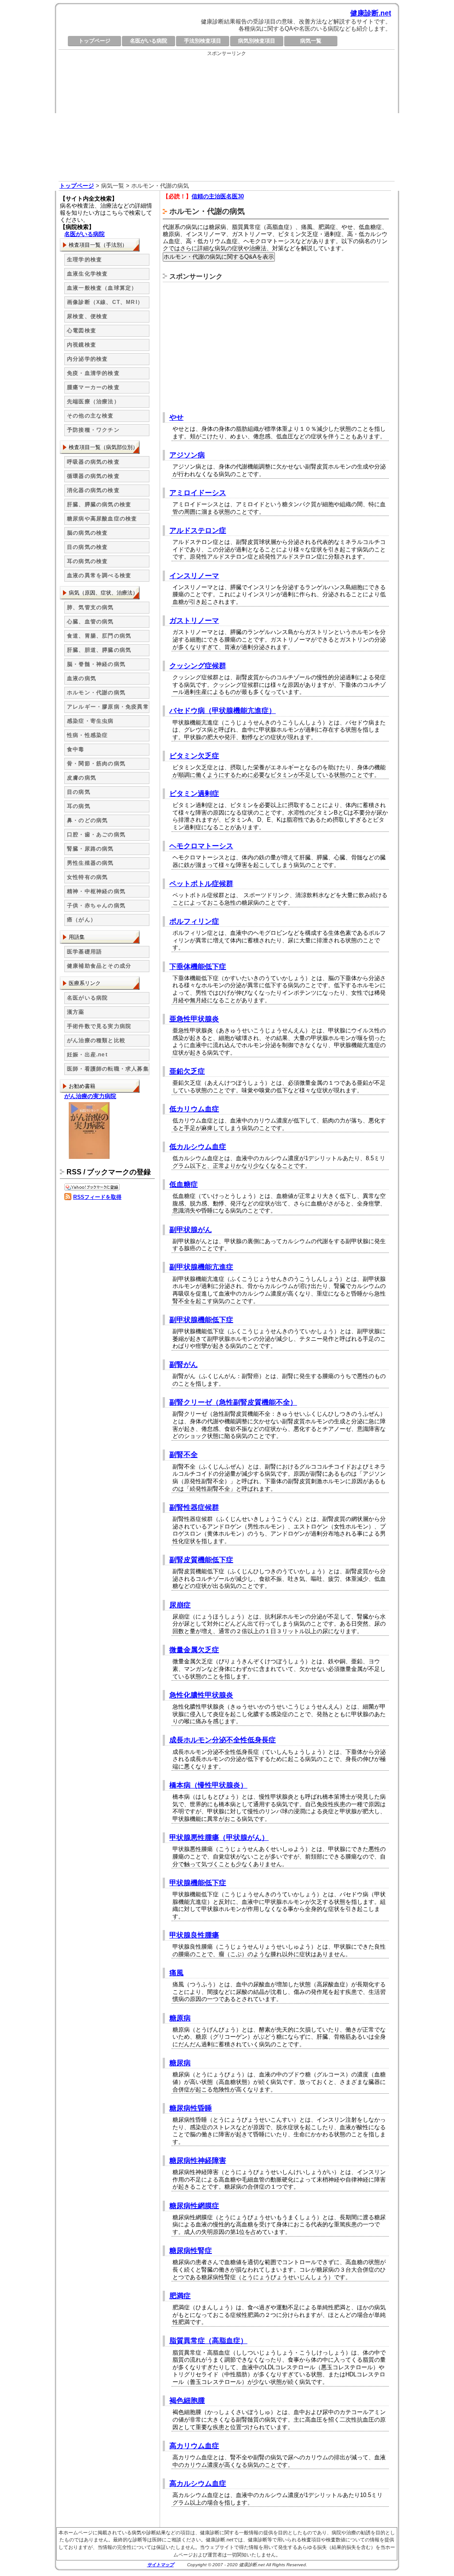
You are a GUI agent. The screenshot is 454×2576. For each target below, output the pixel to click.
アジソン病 (187, 455)
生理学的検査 (84, 260)
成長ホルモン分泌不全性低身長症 (223, 1740)
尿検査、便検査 (87, 316)
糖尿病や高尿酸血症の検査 (102, 519)
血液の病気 (82, 678)
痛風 (176, 1973)
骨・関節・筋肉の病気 (96, 764)
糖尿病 (180, 2063)
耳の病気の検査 (87, 561)
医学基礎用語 (84, 952)
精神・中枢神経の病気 (96, 891)
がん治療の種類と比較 (96, 1040)
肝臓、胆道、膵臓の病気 (99, 650)
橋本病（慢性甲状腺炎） (208, 1785)
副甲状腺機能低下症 (201, 1320)
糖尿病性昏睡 (191, 2108)
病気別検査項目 (257, 41)
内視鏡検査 (82, 345)
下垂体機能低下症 (198, 967)
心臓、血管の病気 (90, 622)
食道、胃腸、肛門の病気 (99, 636)
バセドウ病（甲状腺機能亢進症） (223, 711)
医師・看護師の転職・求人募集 (108, 1069)
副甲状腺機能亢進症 (201, 1267)
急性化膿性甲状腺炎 (201, 1695)
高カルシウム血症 (198, 2483)
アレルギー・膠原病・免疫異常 (108, 707)
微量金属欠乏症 (194, 1650)
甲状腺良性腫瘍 (194, 1935)
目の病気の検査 (87, 547)
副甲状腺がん (191, 1230)
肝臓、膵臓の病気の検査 (99, 504)
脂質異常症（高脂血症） (208, 2341)
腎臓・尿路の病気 (90, 849)
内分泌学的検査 (87, 359)
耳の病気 (79, 806)
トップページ (94, 41)
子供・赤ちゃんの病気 (96, 906)
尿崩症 (180, 1605)
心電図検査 (82, 331)
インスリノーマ (194, 576)
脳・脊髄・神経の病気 (96, 664)
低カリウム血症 (194, 1109)
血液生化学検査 (87, 274)
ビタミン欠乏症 (194, 756)
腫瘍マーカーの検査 (93, 387)
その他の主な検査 (90, 416)
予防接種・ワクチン (93, 430)
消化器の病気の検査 (93, 490)
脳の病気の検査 (87, 533)
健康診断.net (371, 13)
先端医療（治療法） (93, 402)
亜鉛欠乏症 (187, 1071)
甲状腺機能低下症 (198, 1883)
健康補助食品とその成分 (99, 966)
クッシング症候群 (198, 666)
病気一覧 (311, 41)
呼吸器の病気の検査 (93, 462)
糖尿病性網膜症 (194, 2206)
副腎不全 (184, 1455)
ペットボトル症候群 (201, 884)
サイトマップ (160, 2565)
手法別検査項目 (203, 41)
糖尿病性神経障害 (198, 2160)
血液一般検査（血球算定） (102, 288)
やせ (176, 417)
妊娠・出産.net (87, 1055)
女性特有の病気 (87, 877)
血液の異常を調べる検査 (99, 575)
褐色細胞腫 (187, 2401)
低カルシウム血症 (198, 1147)
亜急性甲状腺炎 (194, 1019)
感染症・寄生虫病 (90, 721)
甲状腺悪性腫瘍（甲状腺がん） (219, 1837)
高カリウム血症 (194, 2446)
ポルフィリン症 (194, 921)
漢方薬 (76, 1012)
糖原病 (180, 2018)
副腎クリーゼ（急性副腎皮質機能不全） (233, 1402)
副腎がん (184, 1365)
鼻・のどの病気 (87, 820)
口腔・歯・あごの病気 (96, 835)
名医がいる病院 (149, 41)
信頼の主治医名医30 (218, 196)
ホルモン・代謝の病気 (96, 693)
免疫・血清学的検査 (93, 373)
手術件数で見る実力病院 (99, 1026)
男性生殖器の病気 (90, 863)
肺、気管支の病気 (90, 607)
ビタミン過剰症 (194, 794)
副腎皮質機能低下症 (201, 1560)
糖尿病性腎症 (191, 2251)
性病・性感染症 (87, 735)
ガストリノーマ (194, 620)
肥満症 (180, 2296)
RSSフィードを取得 (97, 1197)
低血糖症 (184, 1184)
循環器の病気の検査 (93, 476)
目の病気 (79, 792)
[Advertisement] (227, 119)
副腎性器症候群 (194, 1507)
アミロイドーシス (198, 493)
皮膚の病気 (82, 778)
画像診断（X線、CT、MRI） (105, 302)
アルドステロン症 (198, 530)
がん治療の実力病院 (90, 1096)
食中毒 (76, 749)
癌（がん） (82, 920)
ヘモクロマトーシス (201, 846)
